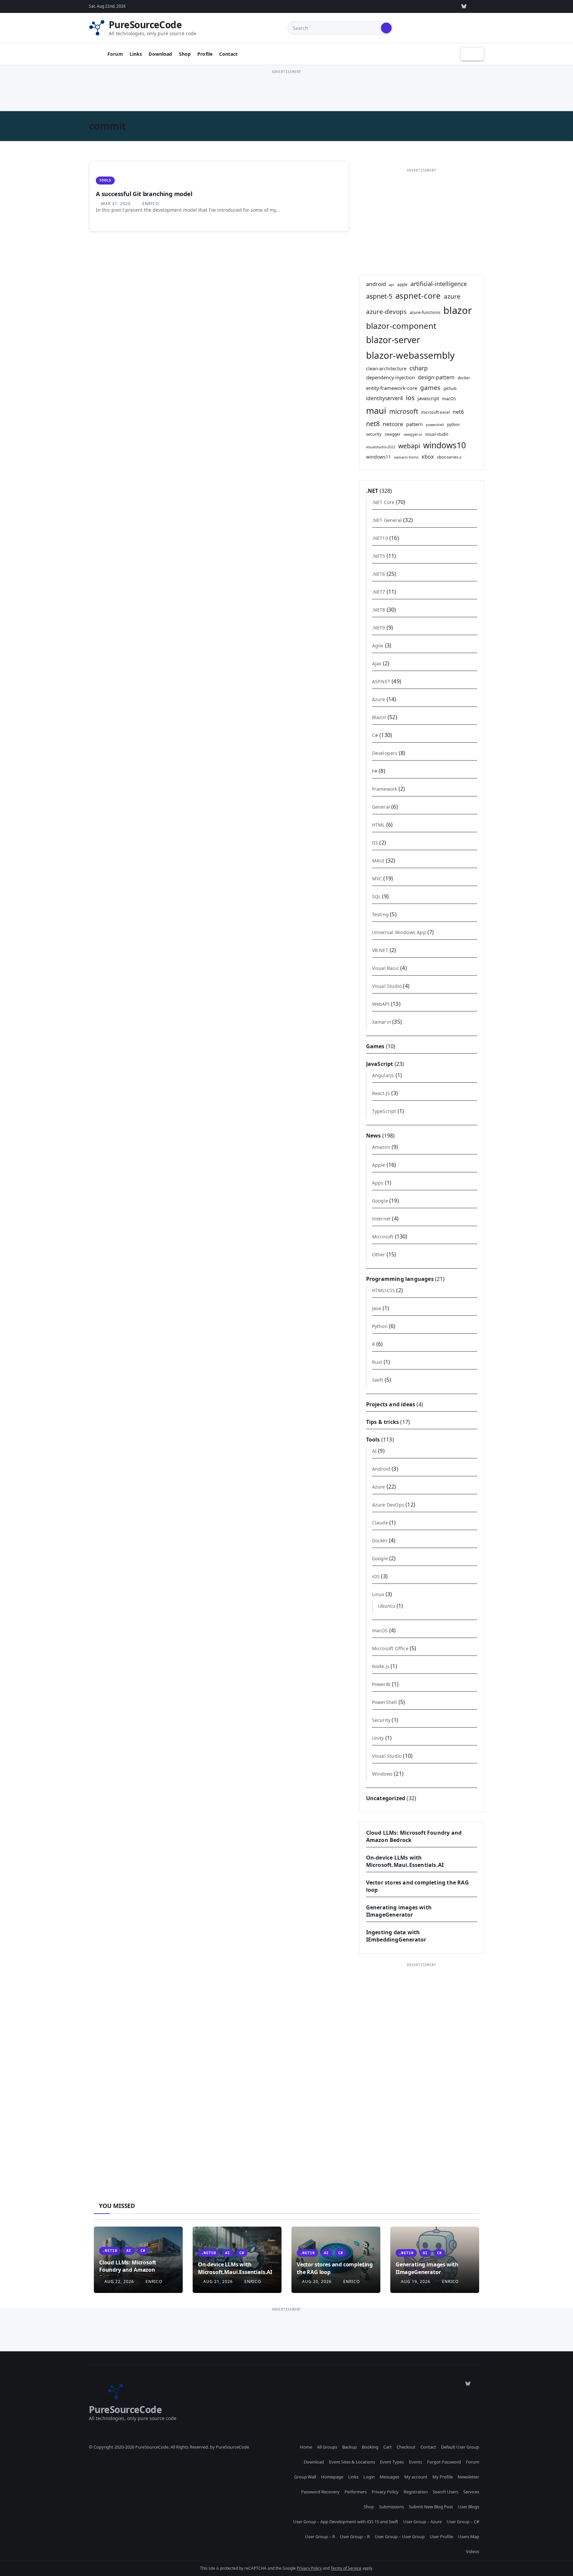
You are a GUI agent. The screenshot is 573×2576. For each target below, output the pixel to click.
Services (471, 2492)
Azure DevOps (388, 1505)
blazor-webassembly (410, 355)
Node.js (381, 1666)
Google (380, 1201)
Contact (228, 54)
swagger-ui (413, 434)
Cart (387, 2447)
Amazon (381, 1147)
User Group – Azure (422, 2522)
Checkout (406, 2447)
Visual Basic (385, 968)
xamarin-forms (406, 457)
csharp (419, 368)
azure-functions (425, 312)
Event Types (392, 2462)
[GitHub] (388, 6)
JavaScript (380, 1064)
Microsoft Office (390, 1648)
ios (410, 398)
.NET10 (380, 538)
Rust (377, 1362)
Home (306, 2447)
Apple (379, 1165)
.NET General (387, 520)
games (430, 387)
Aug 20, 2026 (317, 2282)
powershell (435, 425)
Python (380, 1326)
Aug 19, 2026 (416, 2282)
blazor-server (393, 340)
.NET (372, 491)
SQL (377, 896)
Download (160, 54)
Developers (385, 753)
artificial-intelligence (439, 284)
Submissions (391, 2507)
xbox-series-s (449, 457)
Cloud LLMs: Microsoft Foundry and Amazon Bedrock (128, 2270)
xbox (428, 457)
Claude (380, 1523)
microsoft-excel (435, 412)
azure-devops (386, 311)
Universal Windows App (399, 932)
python (453, 424)
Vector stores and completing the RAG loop (335, 2268)
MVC (377, 879)
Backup (350, 2447)
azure (452, 296)
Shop (185, 54)
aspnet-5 (379, 296)
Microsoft (383, 1237)
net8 (373, 424)
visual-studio (437, 434)
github (450, 388)
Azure (379, 699)
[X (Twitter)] (418, 6)
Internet (382, 1219)
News (374, 1136)
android (376, 284)
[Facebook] (479, 6)
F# (375, 771)
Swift (378, 1380)
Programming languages (400, 1279)
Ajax (377, 663)
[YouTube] (449, 6)
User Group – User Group (400, 2537)
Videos (473, 2551)
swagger (393, 434)
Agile (378, 646)
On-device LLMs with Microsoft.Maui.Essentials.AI (405, 1861)
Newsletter (468, 2477)
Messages (389, 2477)
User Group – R (320, 2537)
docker (464, 378)
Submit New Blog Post (431, 2507)
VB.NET (380, 950)
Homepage (332, 2477)
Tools (105, 180)
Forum (115, 54)
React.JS (381, 1093)
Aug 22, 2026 (119, 2282)
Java (377, 1308)
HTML (379, 825)
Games (375, 1046)
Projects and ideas (391, 1404)
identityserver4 (384, 398)
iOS (376, 1576)
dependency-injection (390, 377)
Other (379, 1254)
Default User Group (460, 2447)
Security (381, 1720)
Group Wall (305, 2477)
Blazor (379, 717)
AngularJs (383, 1075)
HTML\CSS (384, 1290)
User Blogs (469, 2507)
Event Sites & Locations (352, 2462)
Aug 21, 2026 (218, 2282)
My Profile (443, 2477)
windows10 (445, 445)
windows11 (379, 457)
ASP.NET (381, 681)
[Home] (95, 54)
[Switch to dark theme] (472, 54)
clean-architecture (386, 368)
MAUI (378, 861)
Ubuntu (387, 1606)
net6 (458, 412)
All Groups (327, 2447)
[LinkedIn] (433, 6)
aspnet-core (418, 295)
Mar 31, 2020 (116, 204)
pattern (414, 424)
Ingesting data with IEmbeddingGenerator (396, 1936)
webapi (409, 446)
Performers (356, 2492)
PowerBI (381, 1684)
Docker (380, 1541)
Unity (378, 1738)
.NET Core (383, 502)
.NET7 (379, 592)
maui (376, 411)
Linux (378, 1594)
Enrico (150, 204)
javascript (428, 398)
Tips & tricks (383, 1422)
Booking (370, 2447)
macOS (449, 399)
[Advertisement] (286, 91)
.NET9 (379, 628)
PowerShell (385, 1702)
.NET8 (379, 610)
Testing (380, 914)
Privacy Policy (385, 2492)
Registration (416, 2492)
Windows (382, 1774)
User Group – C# (463, 2522)
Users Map (469, 2537)
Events (415, 2462)
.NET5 (379, 556)
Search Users (446, 2492)
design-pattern (436, 377)
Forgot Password (444, 2462)
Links (136, 54)
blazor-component (401, 326)
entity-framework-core (392, 388)
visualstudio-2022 (381, 447)
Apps (378, 1183)
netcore (393, 424)
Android (381, 1469)
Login (369, 2477)
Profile (205, 54)
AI (374, 1451)
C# (375, 735)
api (392, 285)
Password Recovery (320, 2492)
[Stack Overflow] (403, 6)
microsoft (404, 411)
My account (416, 2477)
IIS (375, 843)
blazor (458, 310)
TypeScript (384, 1111)
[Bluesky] (464, 6)
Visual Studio (387, 986)
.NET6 (379, 574)
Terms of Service (346, 2568)
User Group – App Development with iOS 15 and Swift (346, 2522)
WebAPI (381, 1004)
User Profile (441, 2537)
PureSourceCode (145, 25)
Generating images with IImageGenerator (399, 1911)
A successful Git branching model (144, 194)
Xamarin (382, 1022)
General (381, 807)
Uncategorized (386, 1798)
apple (402, 284)
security (374, 434)
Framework (385, 789)
